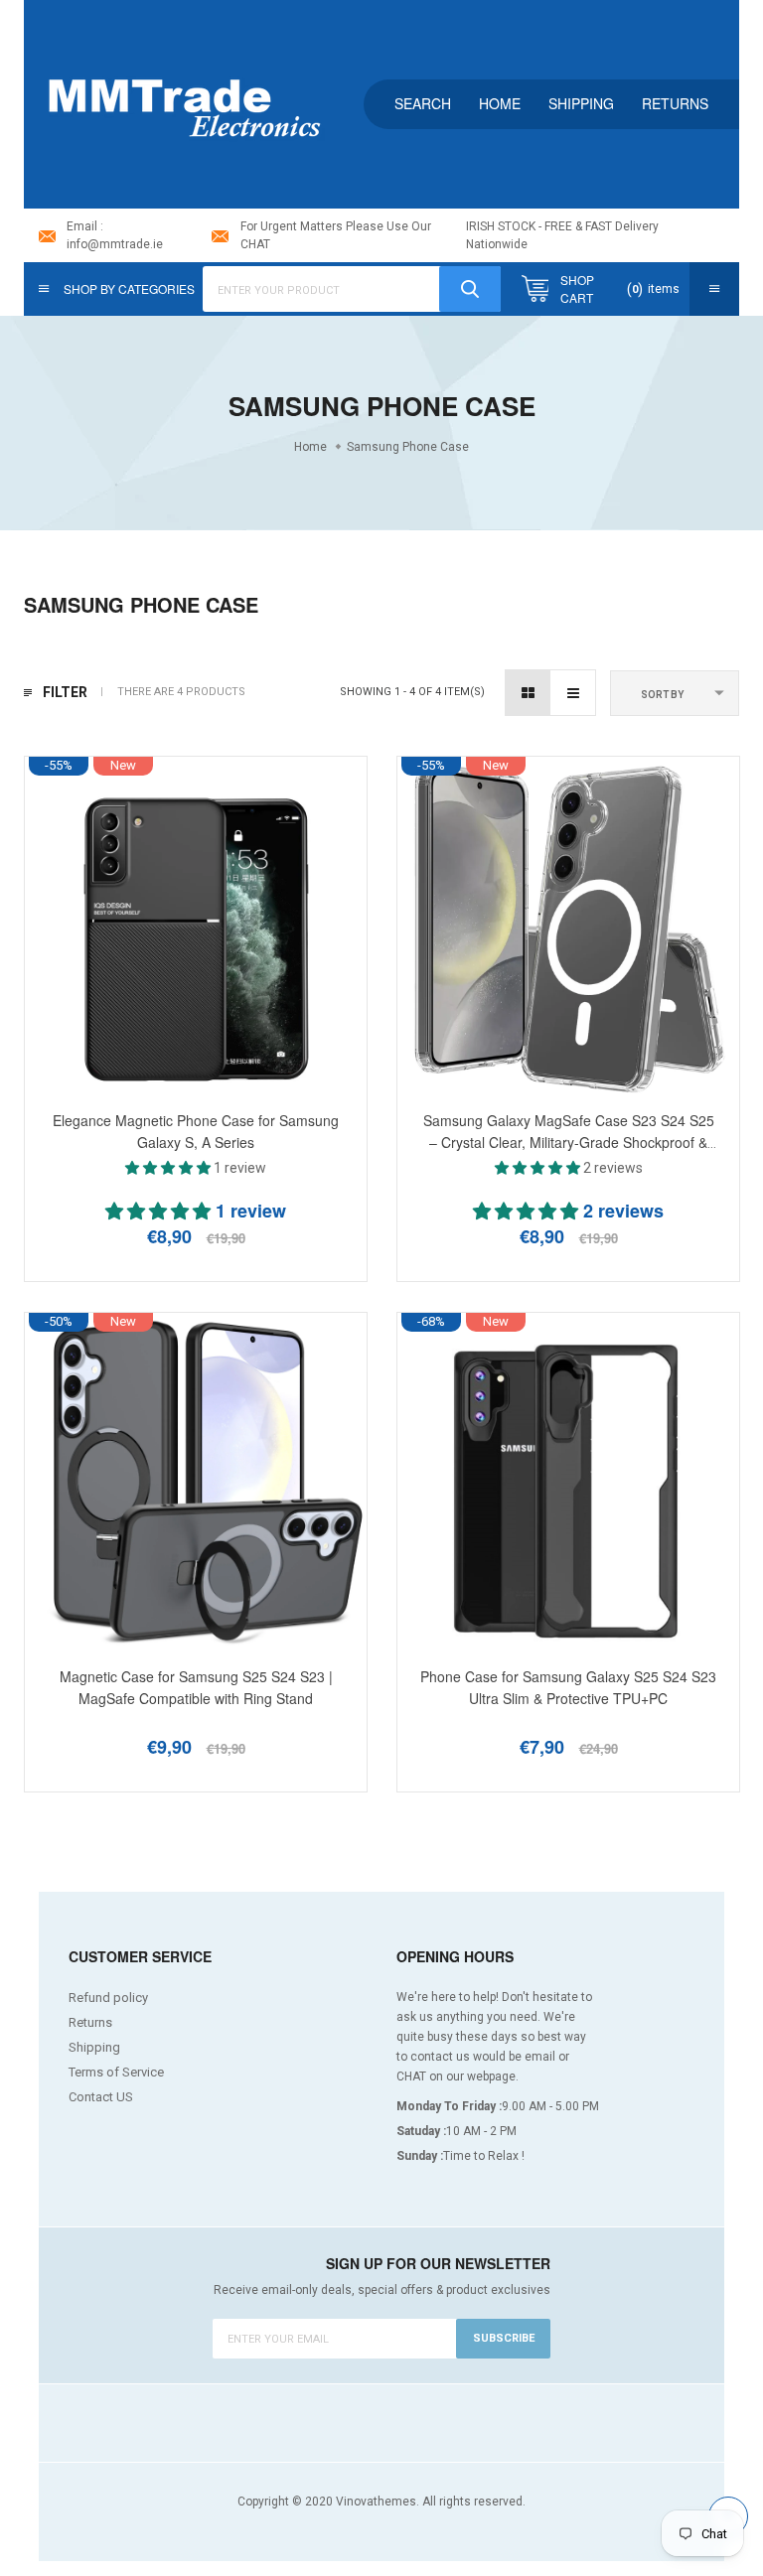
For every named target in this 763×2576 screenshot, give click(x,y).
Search (423, 103)
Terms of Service (116, 2072)
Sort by (662, 695)
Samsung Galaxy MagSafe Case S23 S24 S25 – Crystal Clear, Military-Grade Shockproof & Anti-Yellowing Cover (569, 1142)
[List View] (573, 693)
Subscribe (504, 2338)
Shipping (581, 103)
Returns (675, 103)
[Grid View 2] (528, 693)
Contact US (101, 2097)
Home (500, 103)
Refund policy (108, 1998)
